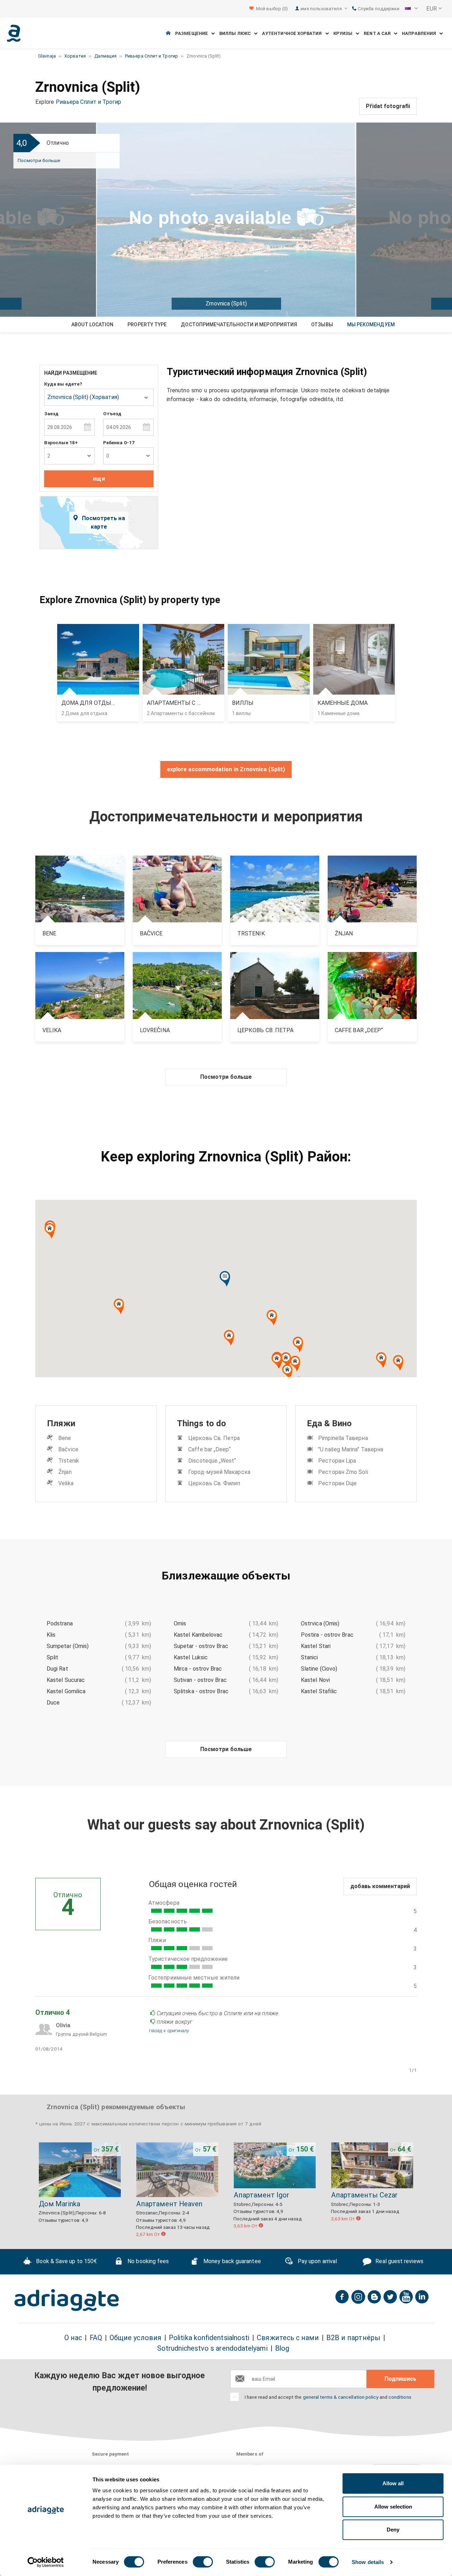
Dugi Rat (57, 1669)
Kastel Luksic (191, 1657)
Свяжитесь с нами (288, 2338)
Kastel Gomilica (66, 1691)
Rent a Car (379, 33)
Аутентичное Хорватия (294, 33)
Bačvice (68, 1449)
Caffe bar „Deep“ (209, 1449)
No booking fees (147, 2261)
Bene (65, 1438)
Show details (368, 2562)
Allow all (393, 2483)
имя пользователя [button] (322, 9)
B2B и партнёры (353, 2338)
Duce (53, 1703)
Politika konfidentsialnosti (209, 2338)
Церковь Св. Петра (214, 1438)
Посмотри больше (39, 160)
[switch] (203, 2562)
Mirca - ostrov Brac (198, 1669)
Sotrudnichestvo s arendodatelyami (212, 2348)
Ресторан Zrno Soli (343, 1472)
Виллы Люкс (237, 33)
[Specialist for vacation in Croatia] (67, 2300)
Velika (66, 1483)
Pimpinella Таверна (343, 1438)
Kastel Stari (316, 1646)
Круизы (345, 33)
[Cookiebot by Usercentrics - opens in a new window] (46, 2562)
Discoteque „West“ (212, 1461)
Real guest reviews (399, 2261)
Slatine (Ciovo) (319, 1669)
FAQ (96, 2338)
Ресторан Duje (337, 1483)
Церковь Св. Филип (214, 1483)
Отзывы (322, 325)
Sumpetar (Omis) (68, 1646)
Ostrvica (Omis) (320, 1623)
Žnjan (65, 1472)
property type (147, 325)
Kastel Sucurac (66, 1680)
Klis (51, 1635)
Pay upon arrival (317, 2261)
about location (92, 325)
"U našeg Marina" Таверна (351, 1449)
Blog (282, 2348)
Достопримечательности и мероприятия (239, 325)
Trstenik (69, 1461)
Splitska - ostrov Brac (201, 1691)
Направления (421, 33)
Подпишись (400, 2379)
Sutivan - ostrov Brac (200, 1680)
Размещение (193, 33)
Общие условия (135, 2338)
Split (52, 1657)
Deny (393, 2530)
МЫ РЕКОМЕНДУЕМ (371, 325)
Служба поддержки (378, 9)
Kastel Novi (315, 1680)
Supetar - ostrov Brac (201, 1646)
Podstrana (60, 1623)
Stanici (310, 1657)
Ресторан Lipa (337, 1461)
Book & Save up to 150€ (66, 2261)
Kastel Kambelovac (198, 1635)
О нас (73, 2338)
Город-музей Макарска (219, 1472)
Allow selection (393, 2507)
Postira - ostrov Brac (327, 1635)
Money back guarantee (231, 2261)
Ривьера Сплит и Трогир (89, 102)
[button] (411, 9)
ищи (99, 479)
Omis (180, 1623)
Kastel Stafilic (319, 1691)
